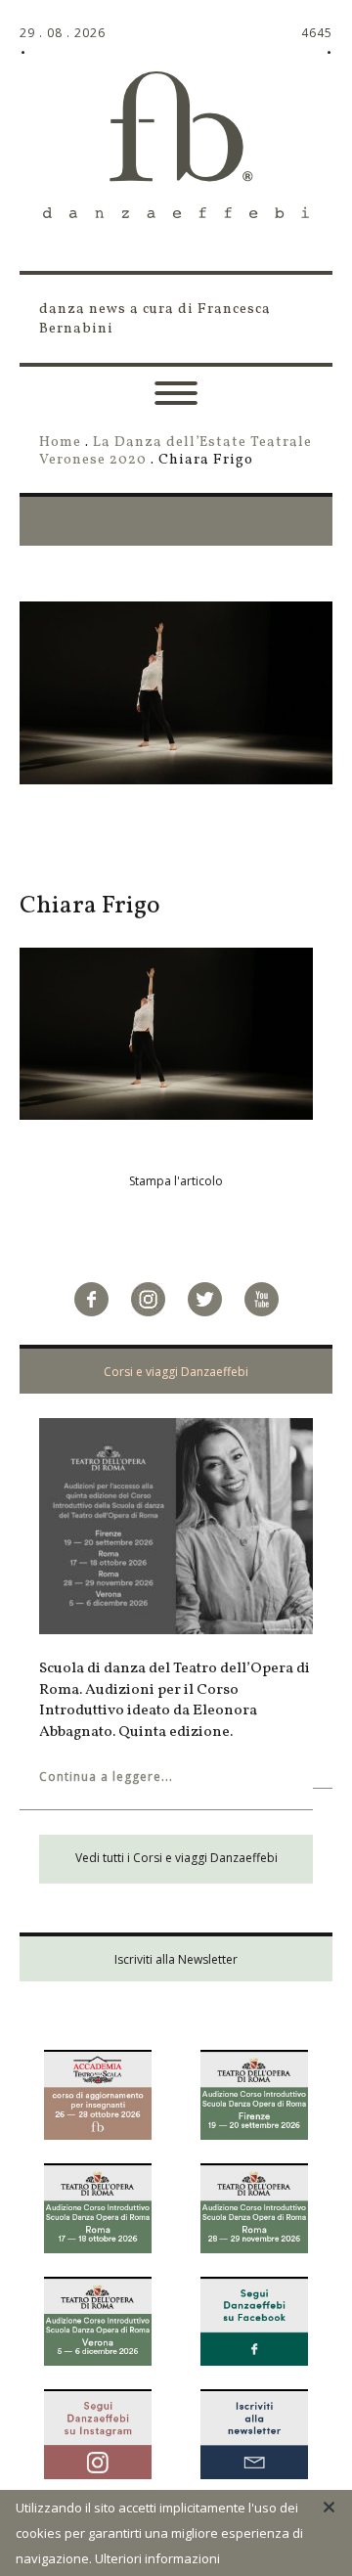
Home (60, 442)
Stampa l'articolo (176, 1181)
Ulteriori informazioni (157, 2558)
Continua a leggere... (106, 1777)
